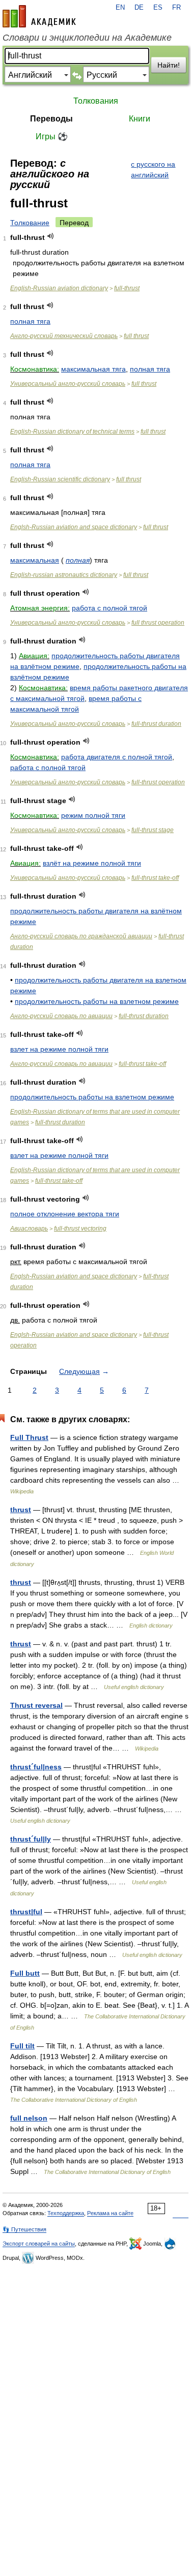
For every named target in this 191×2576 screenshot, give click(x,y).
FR (176, 8)
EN (120, 8)
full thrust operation (158, 623)
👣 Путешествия (24, 2229)
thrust (21, 1510)
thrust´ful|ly (31, 1839)
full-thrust (127, 288)
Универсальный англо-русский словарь (68, 384)
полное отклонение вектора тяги (65, 1214)
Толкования (96, 101)
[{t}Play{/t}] (51, 236)
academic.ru (39, 16)
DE (139, 8)
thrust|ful (26, 1912)
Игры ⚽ (52, 136)
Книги (140, 119)
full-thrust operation (158, 782)
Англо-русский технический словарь (64, 336)
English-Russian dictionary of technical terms (72, 432)
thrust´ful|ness (36, 1767)
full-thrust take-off (155, 878)
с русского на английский (153, 170)
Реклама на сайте (110, 2213)
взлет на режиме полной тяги (59, 1049)
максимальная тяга (93, 369)
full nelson (29, 2118)
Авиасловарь (29, 1229)
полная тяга (30, 321)
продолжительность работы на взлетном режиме (97, 1001)
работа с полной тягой (110, 608)
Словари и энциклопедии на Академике (87, 38)
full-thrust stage (153, 830)
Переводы (51, 119)
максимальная (35, 560)
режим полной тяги (93, 815)
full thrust (136, 336)
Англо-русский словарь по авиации (61, 1016)
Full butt (25, 1973)
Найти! (169, 65)
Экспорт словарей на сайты (39, 2244)
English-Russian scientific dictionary (60, 479)
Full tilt (22, 2046)
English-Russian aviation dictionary (59, 288)
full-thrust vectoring (80, 1229)
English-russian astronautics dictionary (64, 575)
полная (78, 560)
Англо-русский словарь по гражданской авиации (81, 936)
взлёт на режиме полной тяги (92, 863)
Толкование (30, 223)
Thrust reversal (36, 1705)
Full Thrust (29, 1437)
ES (158, 8)
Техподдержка (66, 2213)
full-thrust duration (156, 724)
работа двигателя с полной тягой (117, 757)
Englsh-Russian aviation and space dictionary (74, 527)
